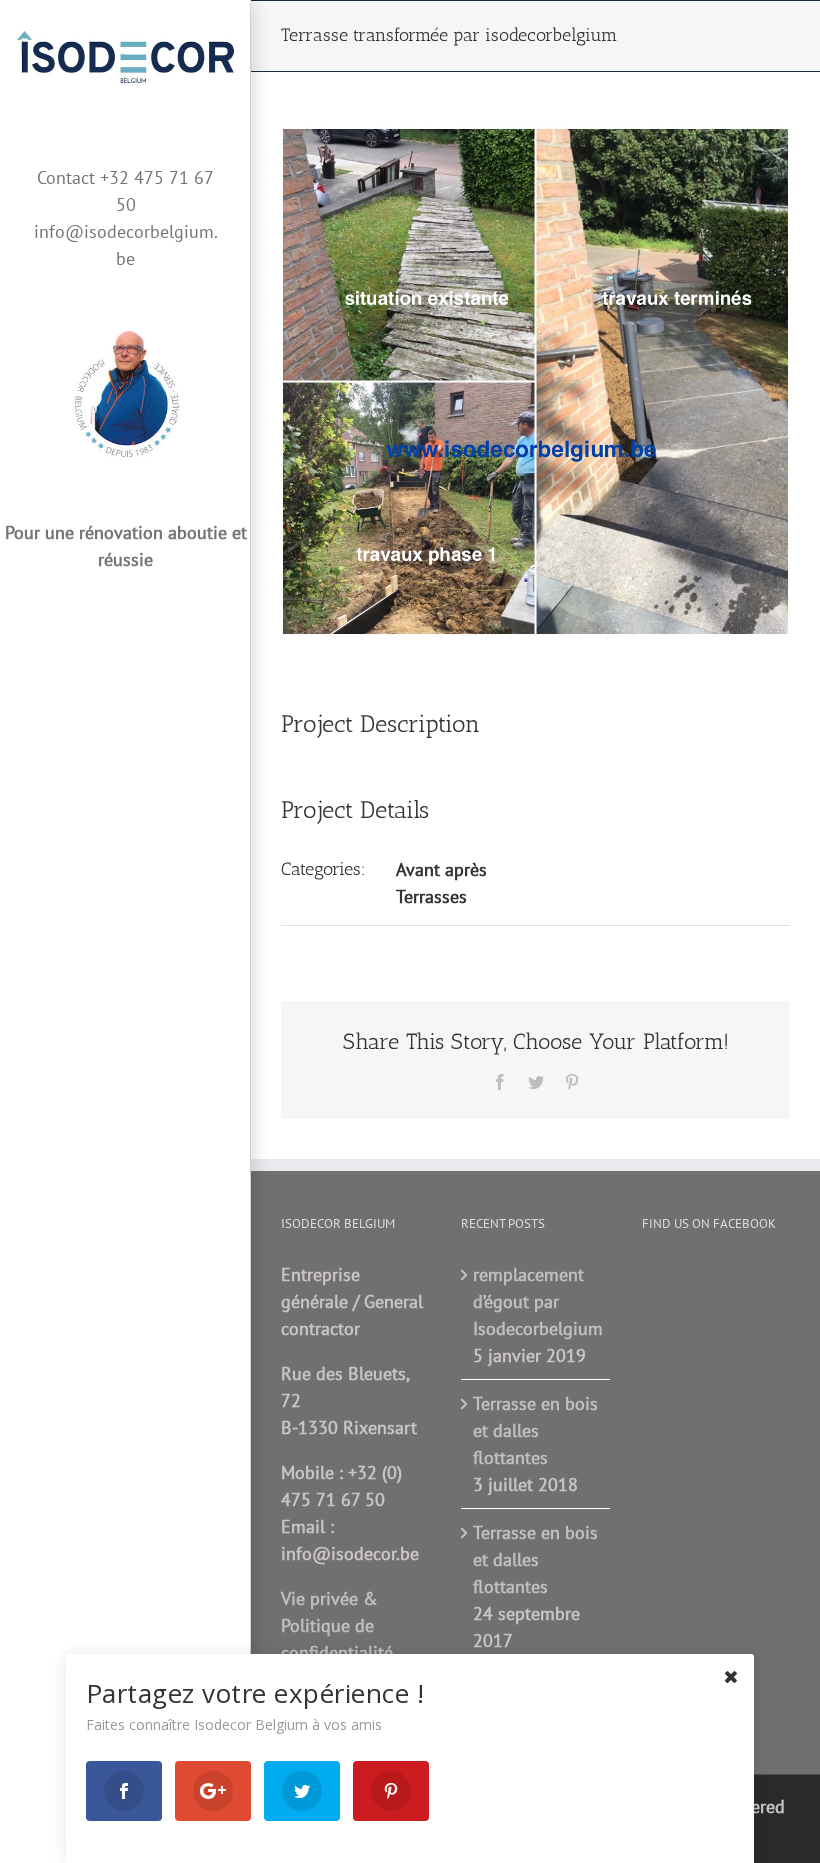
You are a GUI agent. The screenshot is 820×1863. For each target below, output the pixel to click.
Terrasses (431, 896)
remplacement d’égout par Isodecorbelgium (536, 1301)
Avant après (441, 869)
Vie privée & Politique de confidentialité (337, 1625)
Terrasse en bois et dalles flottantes (535, 1430)
